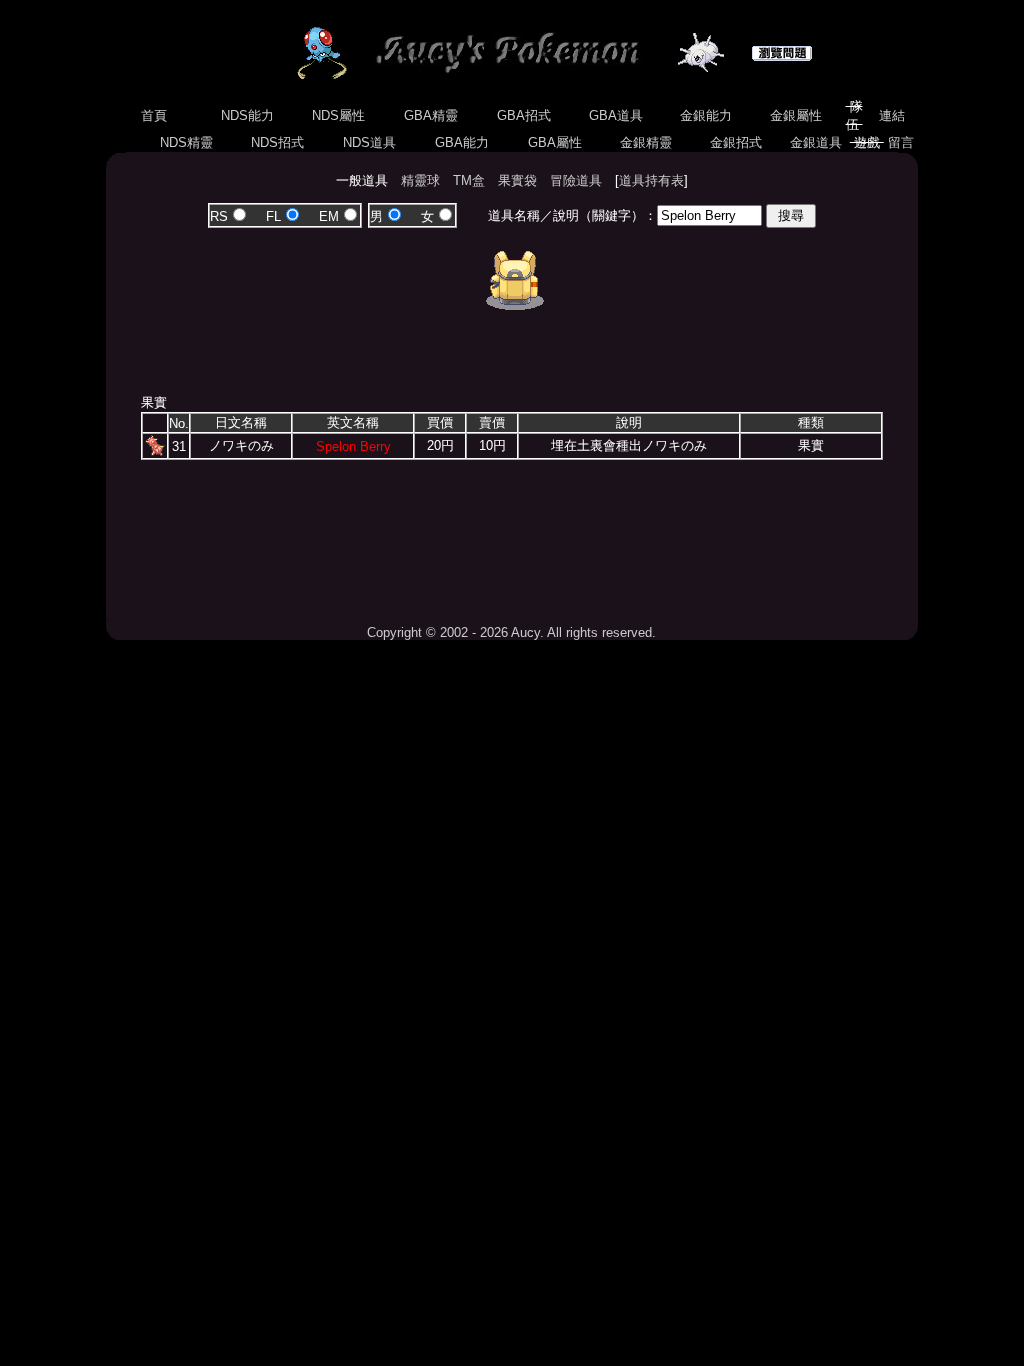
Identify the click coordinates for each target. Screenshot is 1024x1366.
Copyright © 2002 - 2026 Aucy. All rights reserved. (511, 632)
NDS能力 (247, 115)
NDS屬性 (338, 115)
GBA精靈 (431, 115)
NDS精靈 (186, 142)
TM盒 (469, 180)
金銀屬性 (796, 115)
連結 (892, 115)
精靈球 (420, 180)
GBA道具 (616, 115)
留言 (901, 142)
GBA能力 (462, 142)
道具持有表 (651, 180)
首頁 (154, 115)
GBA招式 (524, 115)
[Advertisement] (512, 535)
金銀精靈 (646, 142)
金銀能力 (706, 115)
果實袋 (517, 180)
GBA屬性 (555, 142)
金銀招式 (736, 142)
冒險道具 (576, 180)
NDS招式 (277, 142)
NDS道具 (369, 142)
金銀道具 (816, 142)
